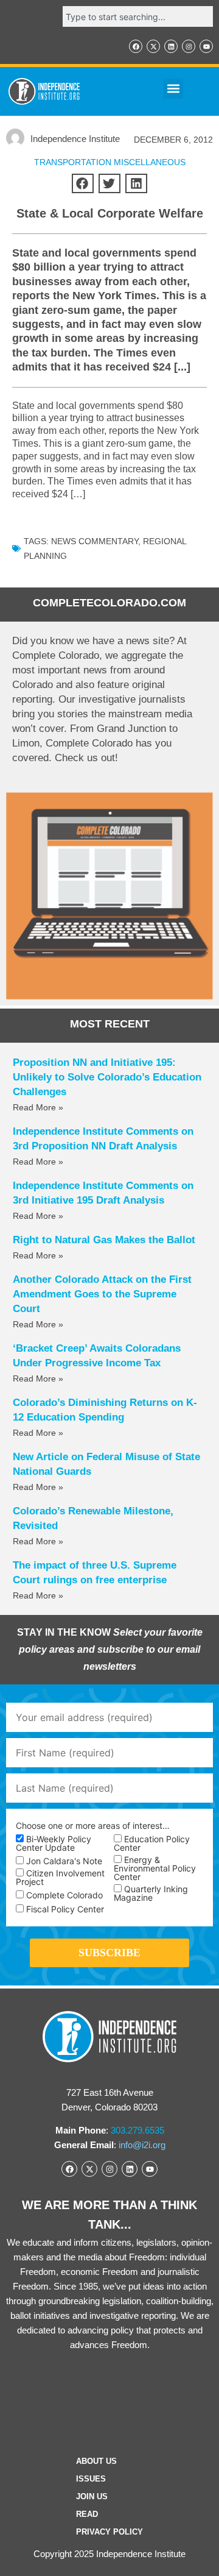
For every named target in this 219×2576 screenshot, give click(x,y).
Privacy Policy (109, 2532)
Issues (91, 2479)
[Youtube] (206, 46)
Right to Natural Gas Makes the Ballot (104, 1240)
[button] (173, 89)
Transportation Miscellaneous (110, 162)
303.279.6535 (137, 2130)
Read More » (38, 1107)
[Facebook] (136, 46)
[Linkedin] (171, 46)
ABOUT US (96, 2461)
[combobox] (138, 16)
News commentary (95, 541)
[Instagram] (189, 46)
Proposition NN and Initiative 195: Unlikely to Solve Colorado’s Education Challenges (107, 1077)
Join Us (92, 2496)
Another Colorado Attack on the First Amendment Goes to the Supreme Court (102, 1294)
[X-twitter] (153, 46)
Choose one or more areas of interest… (93, 1826)
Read (87, 2514)
